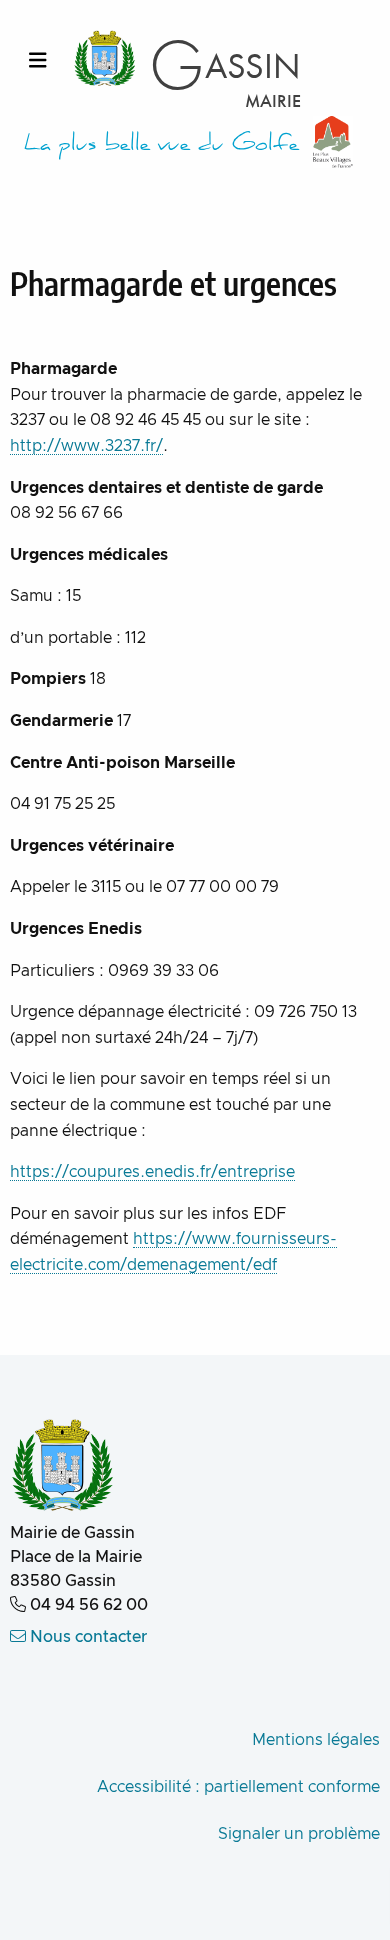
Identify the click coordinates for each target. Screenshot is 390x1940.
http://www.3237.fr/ (86, 446)
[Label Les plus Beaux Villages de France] (333, 142)
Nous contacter (87, 1637)
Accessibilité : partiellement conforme (238, 1787)
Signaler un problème (299, 1834)
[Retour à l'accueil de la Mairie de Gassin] (63, 1467)
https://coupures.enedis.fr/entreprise (152, 1172)
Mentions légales (316, 1740)
